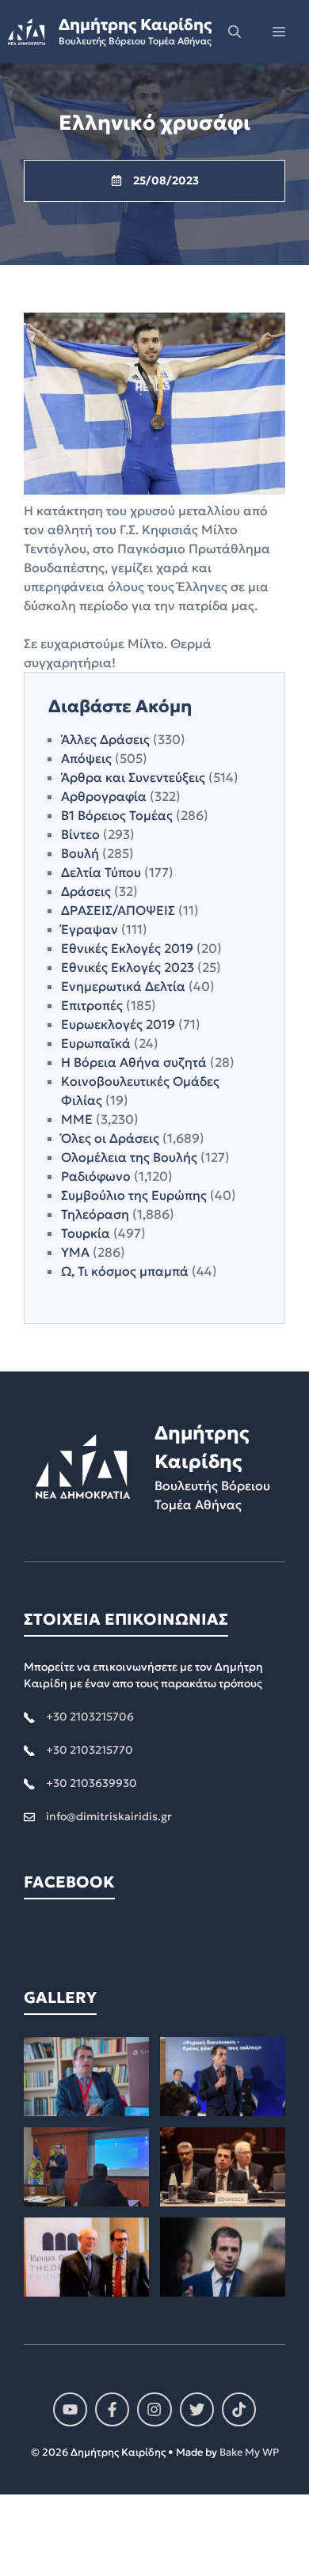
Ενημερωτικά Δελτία (123, 986)
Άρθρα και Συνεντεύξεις (133, 777)
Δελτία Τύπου (101, 872)
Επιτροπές (92, 1005)
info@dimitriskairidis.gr (109, 1816)
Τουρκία (86, 1233)
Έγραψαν (90, 929)
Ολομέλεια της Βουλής (129, 1157)
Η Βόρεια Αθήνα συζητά (134, 1062)
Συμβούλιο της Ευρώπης (134, 1195)
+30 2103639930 (92, 1783)
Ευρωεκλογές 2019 (118, 1024)
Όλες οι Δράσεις (110, 1138)
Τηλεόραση (95, 1214)
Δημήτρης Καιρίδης (135, 25)
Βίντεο (80, 834)
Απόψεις (86, 758)
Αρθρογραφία (104, 796)
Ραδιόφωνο (96, 1176)
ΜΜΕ (77, 1119)
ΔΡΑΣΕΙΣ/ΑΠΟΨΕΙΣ (118, 910)
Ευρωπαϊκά (96, 1043)
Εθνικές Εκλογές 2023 (128, 967)
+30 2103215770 (90, 1750)
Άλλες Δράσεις (105, 739)
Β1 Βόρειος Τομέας (117, 815)
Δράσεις (86, 891)
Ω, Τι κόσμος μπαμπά (125, 1271)
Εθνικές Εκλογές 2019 (127, 948)
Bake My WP (249, 2452)
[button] (235, 32)
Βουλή (80, 853)
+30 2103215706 (90, 1717)
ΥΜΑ (75, 1252)
